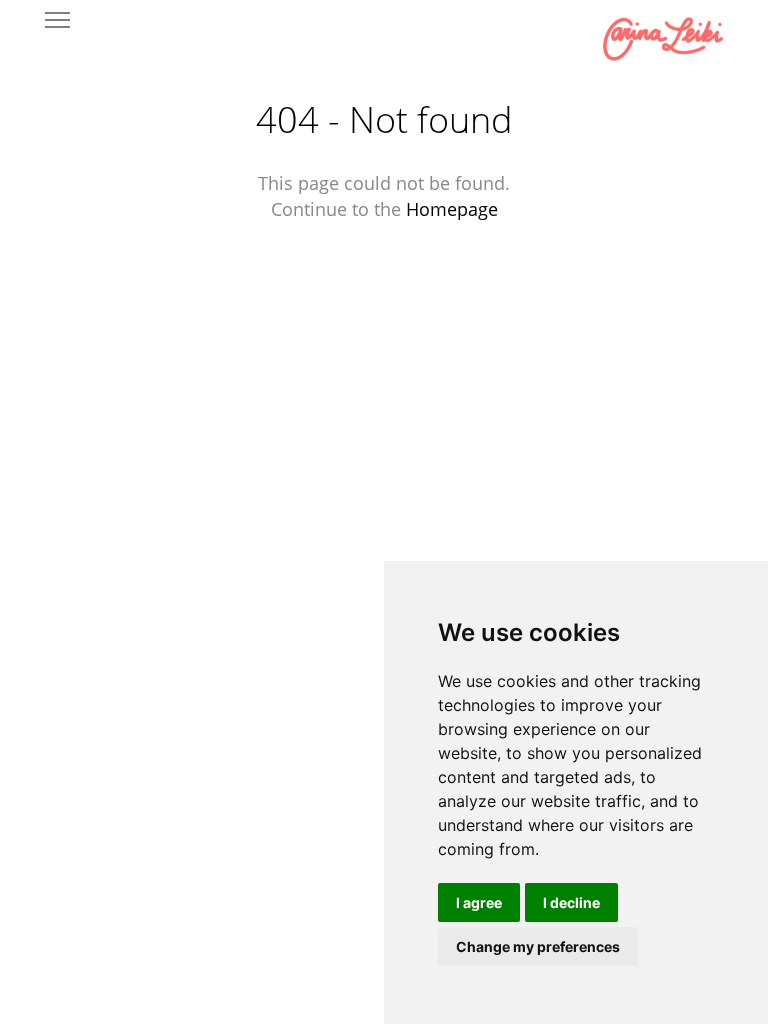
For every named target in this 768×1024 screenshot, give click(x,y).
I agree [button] (479, 902)
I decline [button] (571, 902)
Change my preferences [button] (538, 946)
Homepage (452, 209)
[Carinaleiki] (663, 40)
